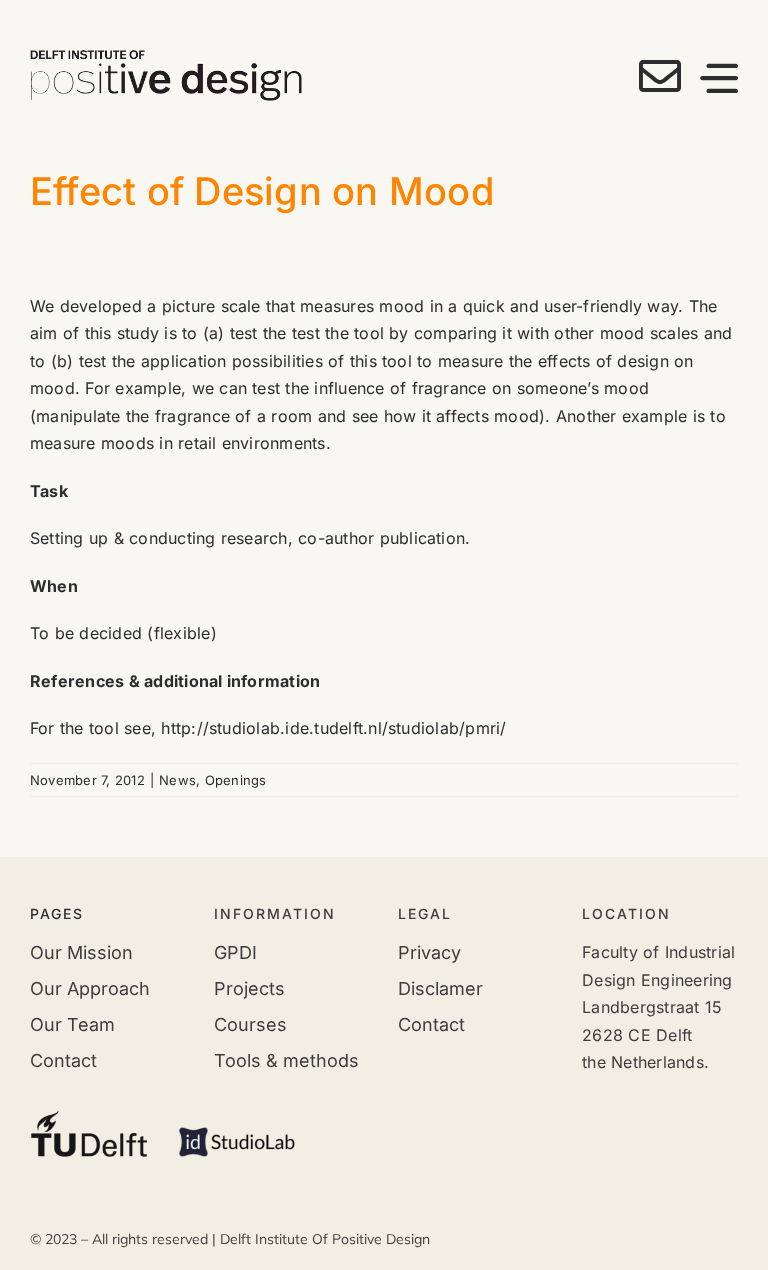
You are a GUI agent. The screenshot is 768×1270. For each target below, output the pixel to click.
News (177, 780)
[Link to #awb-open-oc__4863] (719, 78)
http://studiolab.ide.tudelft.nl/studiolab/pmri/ (333, 728)
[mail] (660, 76)
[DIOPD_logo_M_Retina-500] (166, 58)
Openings (236, 780)
